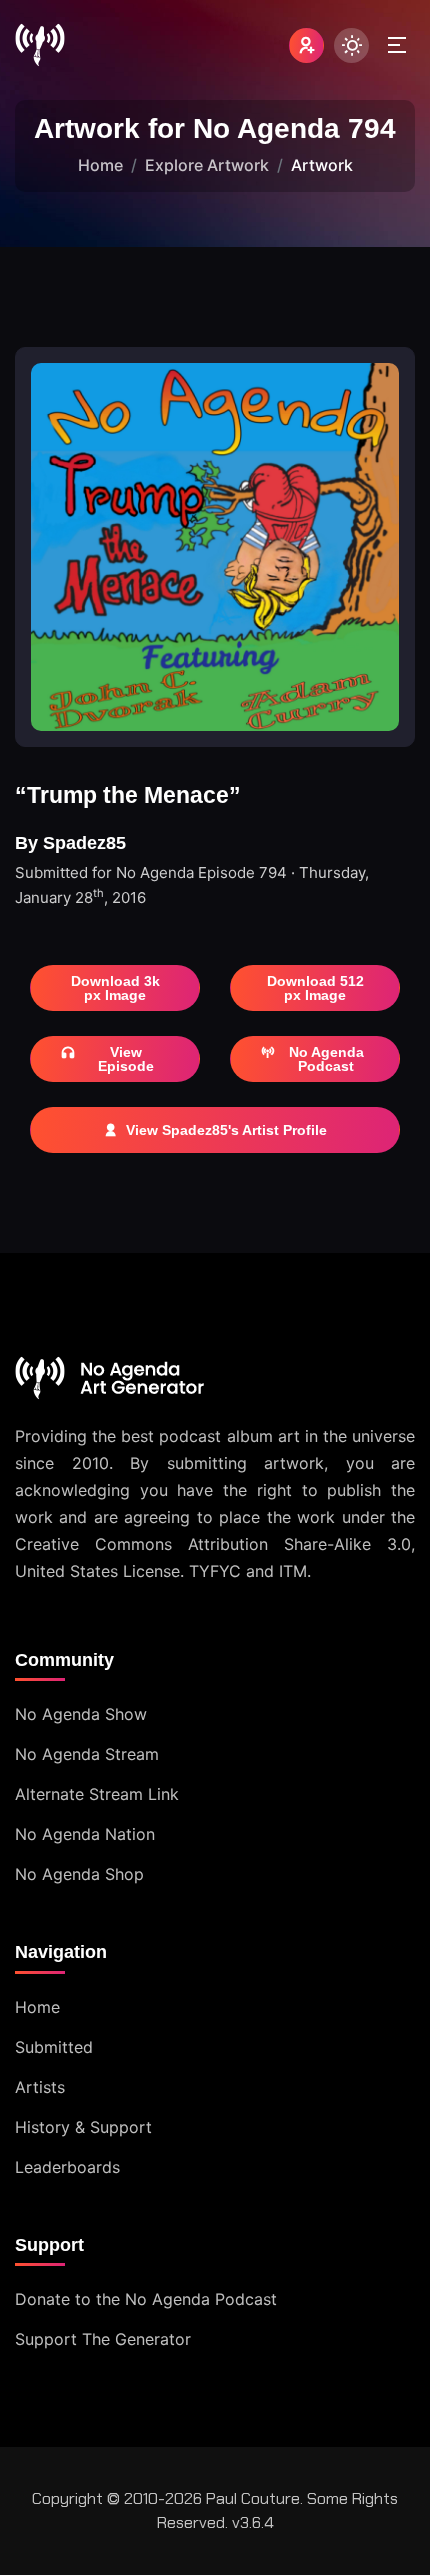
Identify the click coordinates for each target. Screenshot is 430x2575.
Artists (40, 2087)
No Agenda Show (81, 1714)
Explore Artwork (207, 165)
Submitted (54, 2047)
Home (100, 165)
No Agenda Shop (79, 1874)
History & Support (83, 2127)
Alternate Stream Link (97, 1794)
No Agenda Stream (87, 1754)
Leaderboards (67, 2167)
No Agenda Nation (85, 1834)
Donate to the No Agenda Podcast (146, 2299)
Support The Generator (103, 2339)
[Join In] (306, 45)
